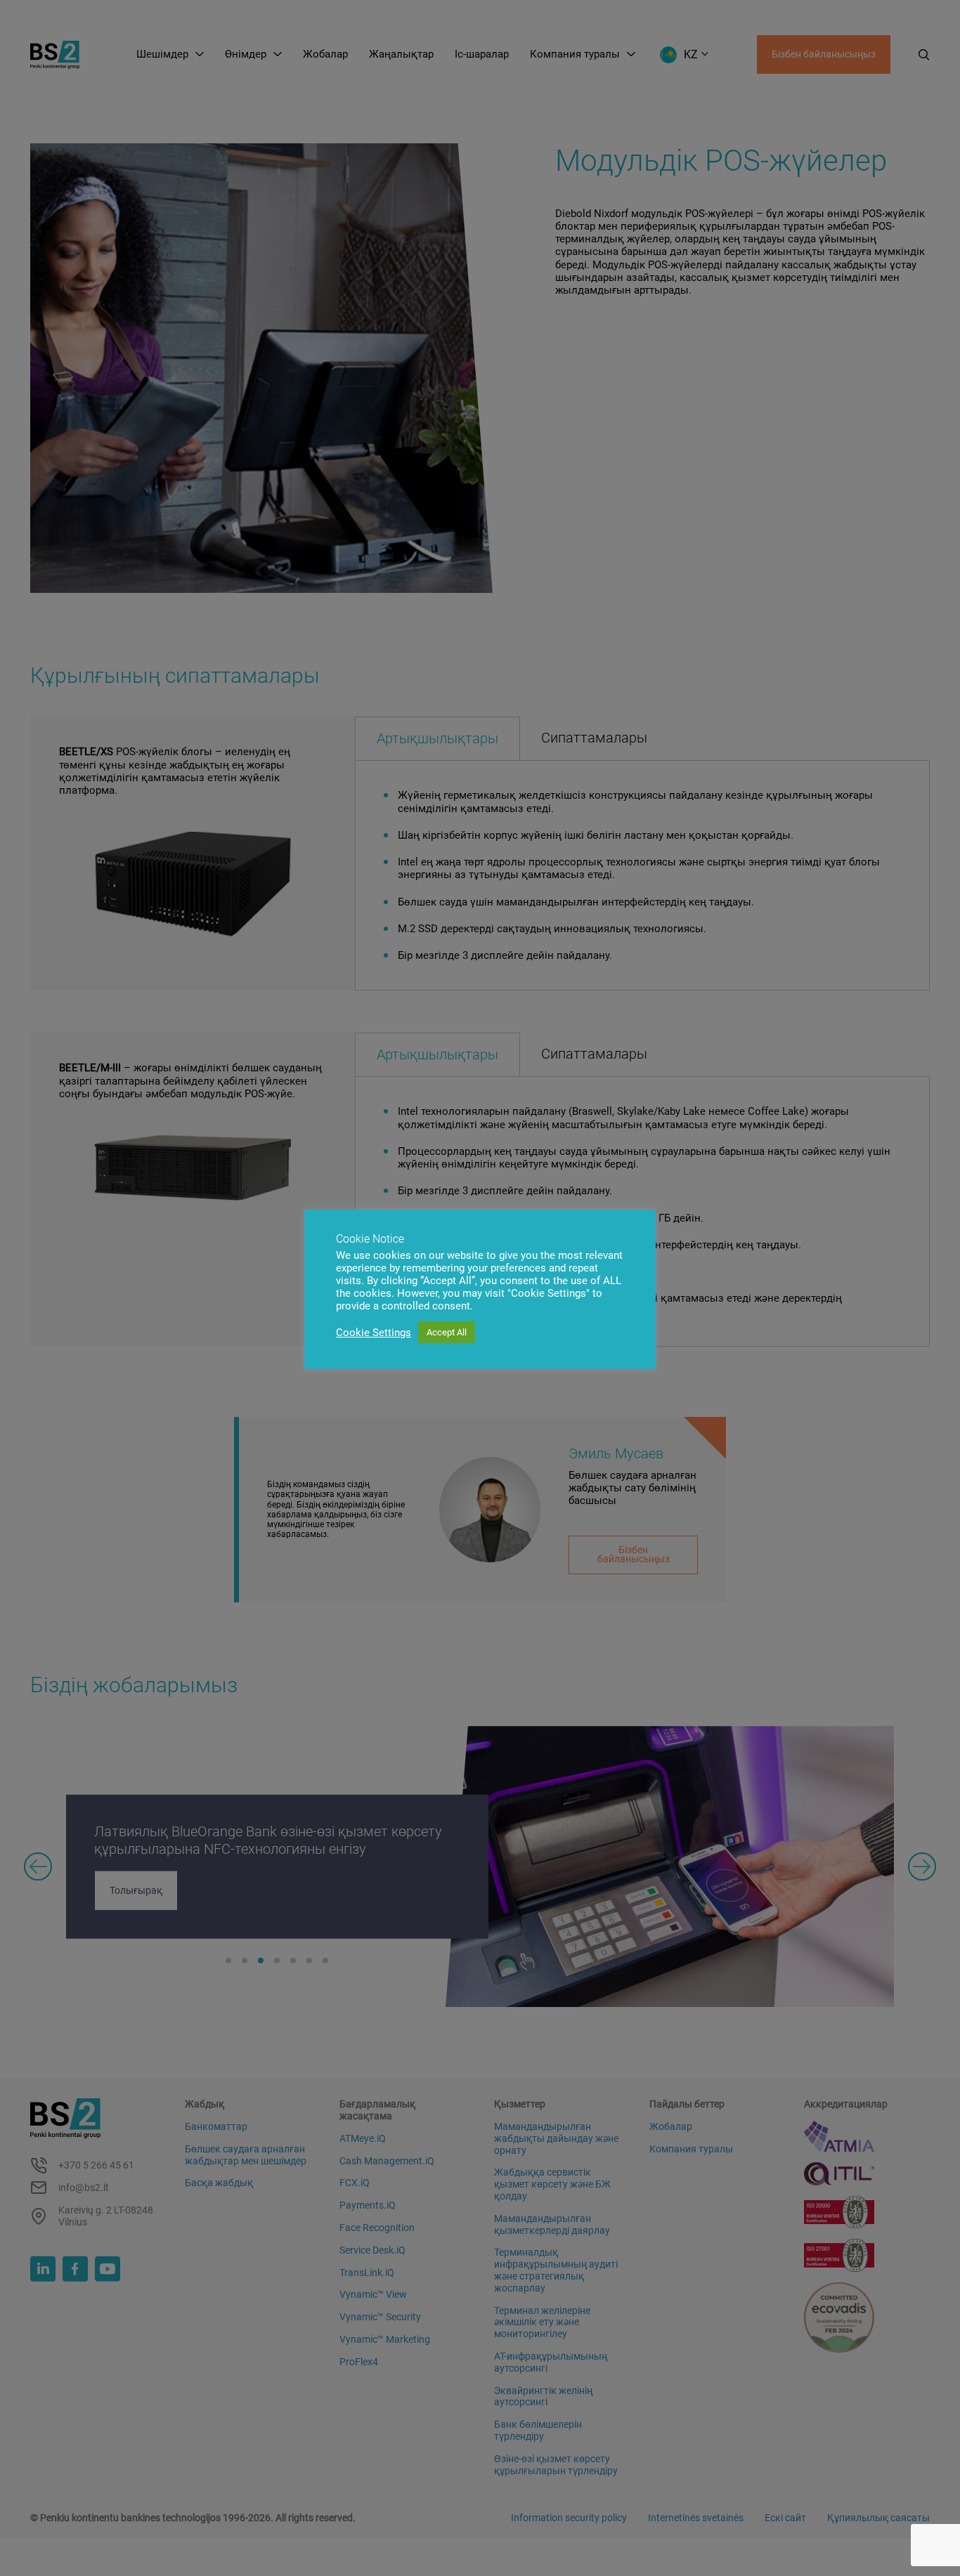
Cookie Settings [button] (374, 1333)
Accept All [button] (447, 1332)
